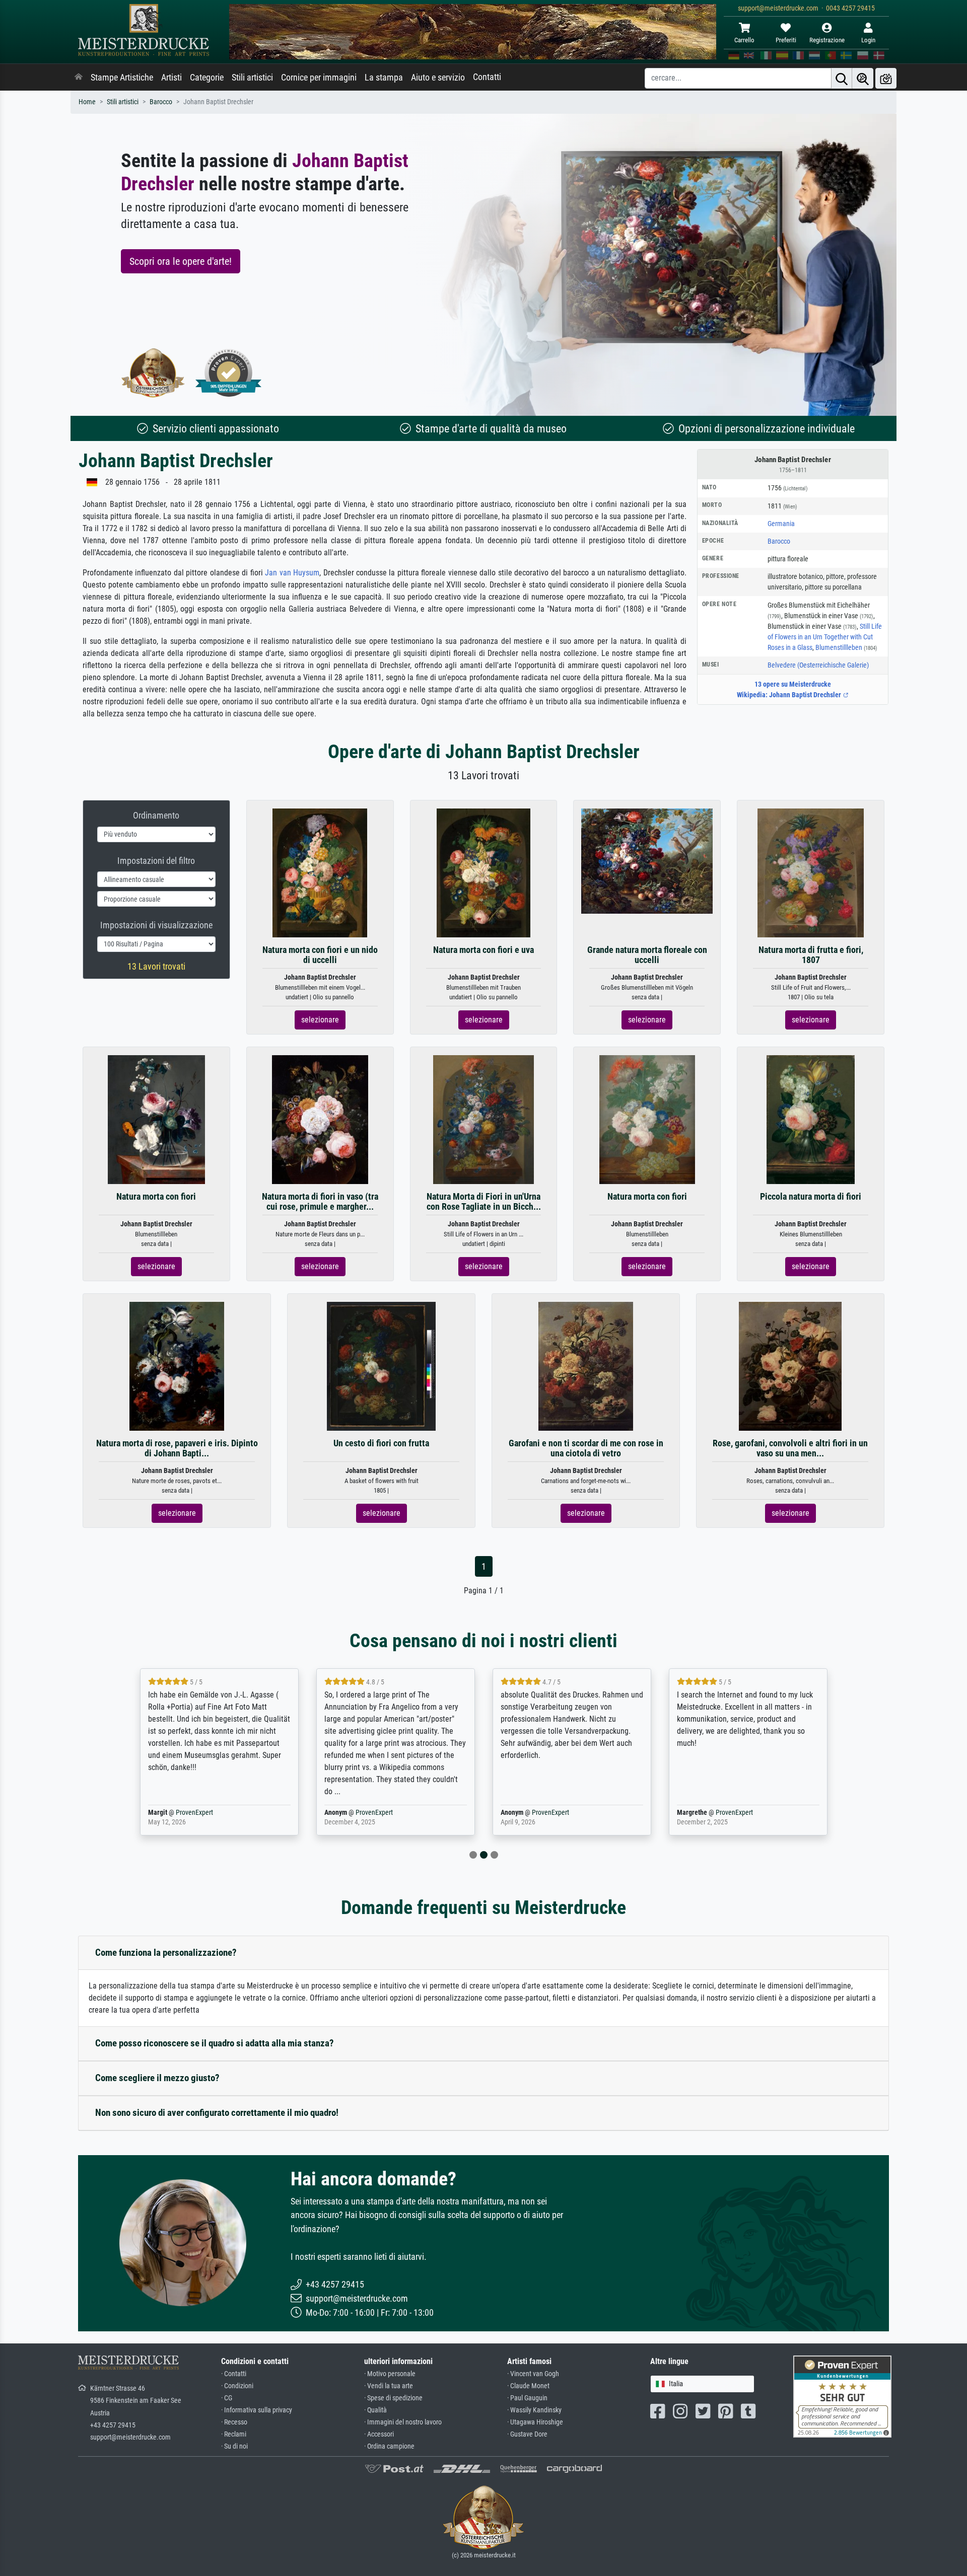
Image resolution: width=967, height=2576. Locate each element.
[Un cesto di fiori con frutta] (381, 1366)
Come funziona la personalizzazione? (166, 1953)
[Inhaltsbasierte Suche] (863, 78)
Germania (781, 524)
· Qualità (375, 2410)
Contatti (487, 77)
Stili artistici (252, 78)
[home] (79, 78)
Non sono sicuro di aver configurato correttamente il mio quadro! (217, 2113)
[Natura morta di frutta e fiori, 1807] (811, 873)
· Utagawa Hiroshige (535, 2422)
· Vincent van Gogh (533, 2374)
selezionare (320, 1020)
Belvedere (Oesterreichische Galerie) (818, 665)
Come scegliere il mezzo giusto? (157, 2078)
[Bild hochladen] (886, 78)
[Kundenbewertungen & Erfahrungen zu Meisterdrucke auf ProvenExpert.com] (229, 373)
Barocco (161, 102)
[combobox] (702, 2384)
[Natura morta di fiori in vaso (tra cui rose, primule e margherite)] (320, 1119)
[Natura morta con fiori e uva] (484, 873)
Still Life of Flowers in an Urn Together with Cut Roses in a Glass (825, 637)
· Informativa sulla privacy (257, 2410)
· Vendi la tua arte (389, 2386)
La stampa (384, 78)
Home (87, 102)
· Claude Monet (528, 2386)
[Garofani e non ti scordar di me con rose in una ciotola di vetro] (586, 1366)
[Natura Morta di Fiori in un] (483, 1119)
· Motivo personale (390, 2374)
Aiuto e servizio (438, 78)
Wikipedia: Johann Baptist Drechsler (790, 695)
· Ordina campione (389, 2446)
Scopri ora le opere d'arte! (181, 261)
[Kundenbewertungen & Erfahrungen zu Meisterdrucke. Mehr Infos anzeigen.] (842, 2396)
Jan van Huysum (292, 573)
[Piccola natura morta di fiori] (811, 1119)
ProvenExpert (84, 1813)
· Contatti (234, 2374)
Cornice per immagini (319, 78)
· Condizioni (237, 2386)
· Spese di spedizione (393, 2398)
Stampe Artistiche (122, 78)
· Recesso (234, 2422)
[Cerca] (842, 78)
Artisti (171, 78)
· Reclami (234, 2434)
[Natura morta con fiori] (157, 1119)
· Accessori (379, 2434)
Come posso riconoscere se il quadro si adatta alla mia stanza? (215, 2043)
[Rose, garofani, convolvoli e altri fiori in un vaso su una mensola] (790, 1366)
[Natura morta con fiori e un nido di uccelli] (320, 873)
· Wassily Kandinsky (534, 2410)
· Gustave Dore (527, 2434)
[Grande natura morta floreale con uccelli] (647, 861)
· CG (227, 2398)
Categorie (207, 78)
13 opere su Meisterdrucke (793, 684)
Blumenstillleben (846, 647)
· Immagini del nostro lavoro (403, 2422)
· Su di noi (234, 2446)
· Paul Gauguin (527, 2398)
